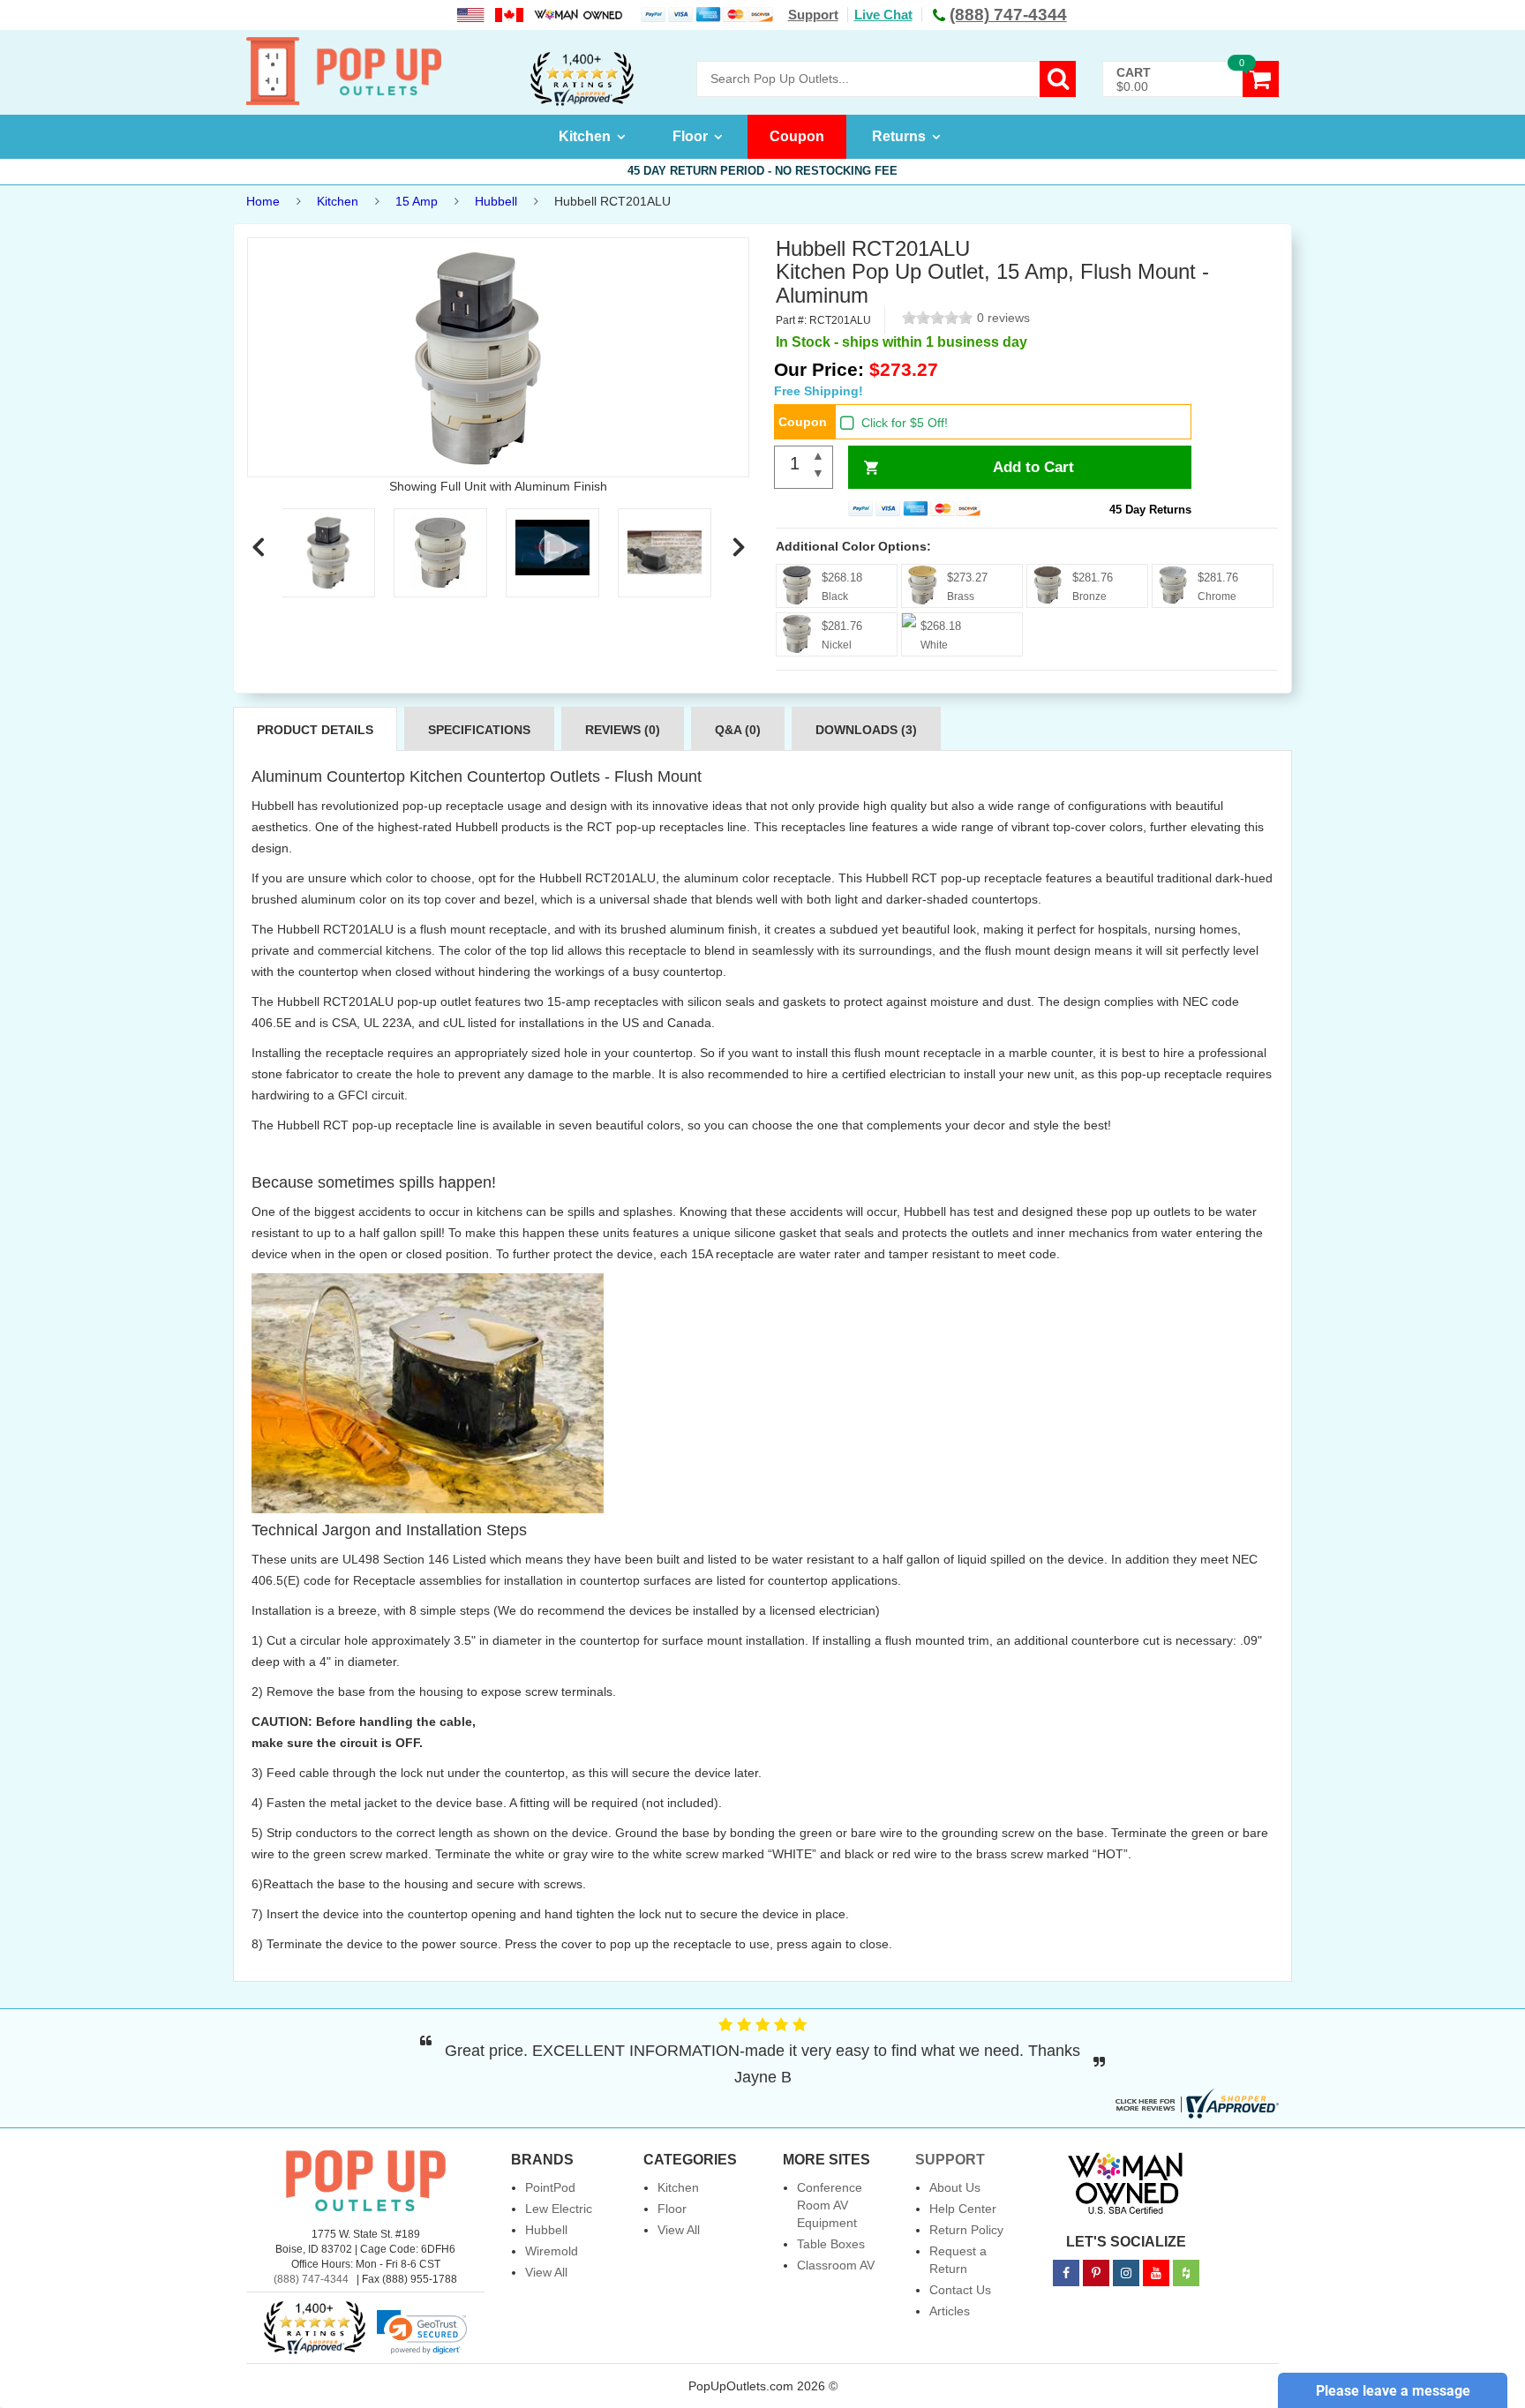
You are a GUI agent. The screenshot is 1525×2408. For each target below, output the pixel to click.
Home (263, 201)
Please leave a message (1393, 2391)
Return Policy (966, 2230)
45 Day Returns (1150, 510)
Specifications (479, 730)
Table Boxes (831, 2244)
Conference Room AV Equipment (830, 2205)
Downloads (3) (866, 730)
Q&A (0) (738, 730)
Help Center (963, 2209)
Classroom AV (836, 2265)
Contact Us (960, 2290)
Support (813, 15)
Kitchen (585, 136)
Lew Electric (559, 2209)
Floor (690, 136)
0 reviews (1003, 318)
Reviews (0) (623, 730)
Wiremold (552, 2251)
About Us (955, 2187)
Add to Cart (1033, 467)
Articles (950, 2311)
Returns (899, 136)
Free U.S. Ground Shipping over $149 (763, 171)
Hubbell (496, 201)
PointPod (550, 2187)
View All (546, 2272)
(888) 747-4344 (311, 2279)
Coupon (797, 136)
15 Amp (417, 201)
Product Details (315, 730)
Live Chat (883, 15)
